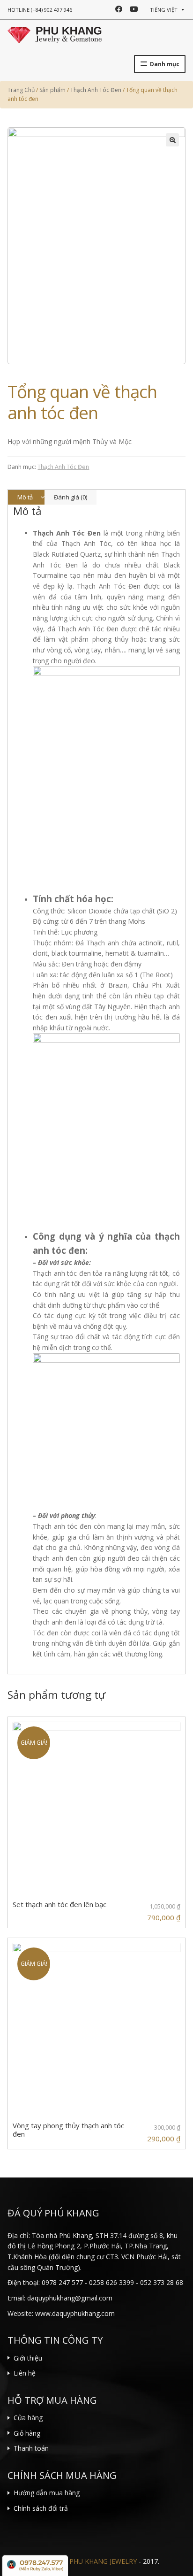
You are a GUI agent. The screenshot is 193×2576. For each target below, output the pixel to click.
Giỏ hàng (27, 2433)
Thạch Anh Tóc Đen (63, 467)
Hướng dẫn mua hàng (47, 2493)
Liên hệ (25, 2373)
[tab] (26, 497)
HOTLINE (40, 10)
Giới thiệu (28, 2358)
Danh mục (165, 64)
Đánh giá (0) (71, 497)
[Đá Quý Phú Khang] (55, 34)
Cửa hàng (28, 2418)
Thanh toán (31, 2448)
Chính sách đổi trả (41, 2508)
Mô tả (25, 497)
